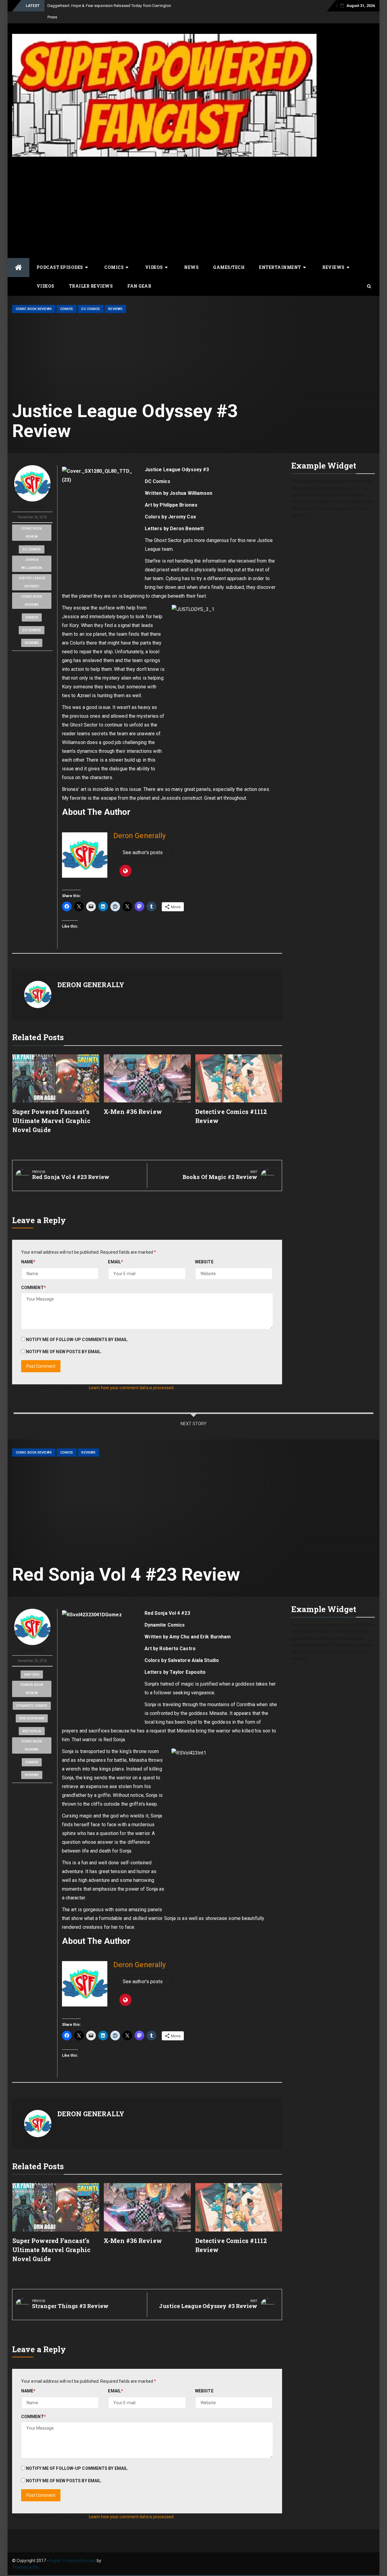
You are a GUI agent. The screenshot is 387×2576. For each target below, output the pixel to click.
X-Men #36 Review (133, 1100)
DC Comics (91, 297)
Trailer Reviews (91, 274)
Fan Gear (139, 274)
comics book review (32, 1677)
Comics (114, 256)
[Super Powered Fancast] (18, 256)
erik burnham (32, 1707)
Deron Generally (32, 495)
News (191, 256)
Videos (154, 256)
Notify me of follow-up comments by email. (77, 1328)
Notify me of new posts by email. (64, 1340)
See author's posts (143, 841)
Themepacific (26, 2556)
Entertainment (280, 256)
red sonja (32, 1720)
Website (204, 1250)
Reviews (333, 256)
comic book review (32, 521)
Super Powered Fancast (73, 2549)
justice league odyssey (32, 571)
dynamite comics (32, 1694)
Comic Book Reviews (34, 297)
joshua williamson (32, 552)
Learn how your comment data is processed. (132, 1376)
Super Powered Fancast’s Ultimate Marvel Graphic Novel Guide (51, 1109)
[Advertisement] (164, 191)
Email (115, 1250)
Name (28, 1250)
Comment (34, 1276)
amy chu (32, 1663)
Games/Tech (229, 256)
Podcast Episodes (60, 256)
